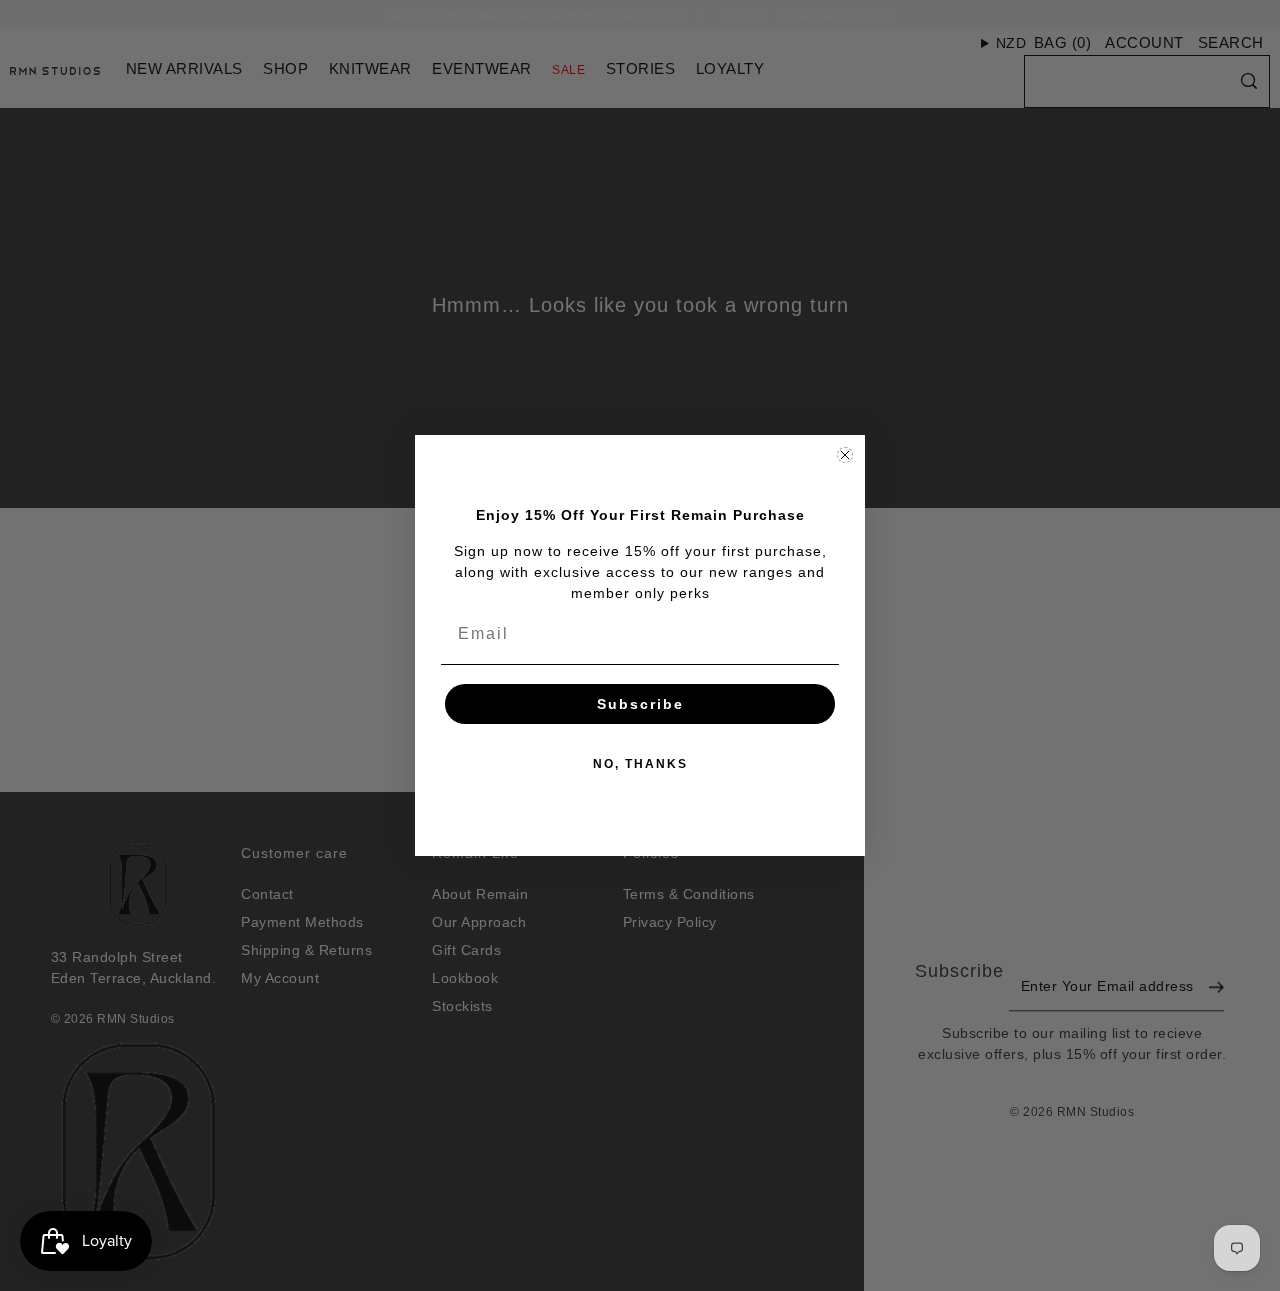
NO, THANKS (640, 764)
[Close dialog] (845, 455)
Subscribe (640, 704)
